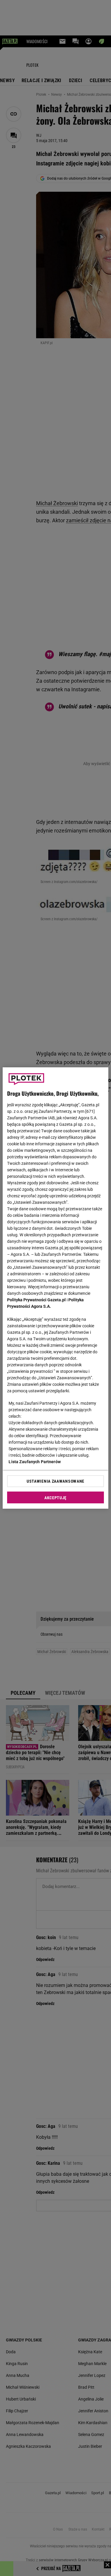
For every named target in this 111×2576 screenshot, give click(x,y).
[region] (55, 1288)
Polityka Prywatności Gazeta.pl (36, 1300)
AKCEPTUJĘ (55, 1498)
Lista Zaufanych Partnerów (35, 1462)
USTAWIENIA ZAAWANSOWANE (55, 1481)
